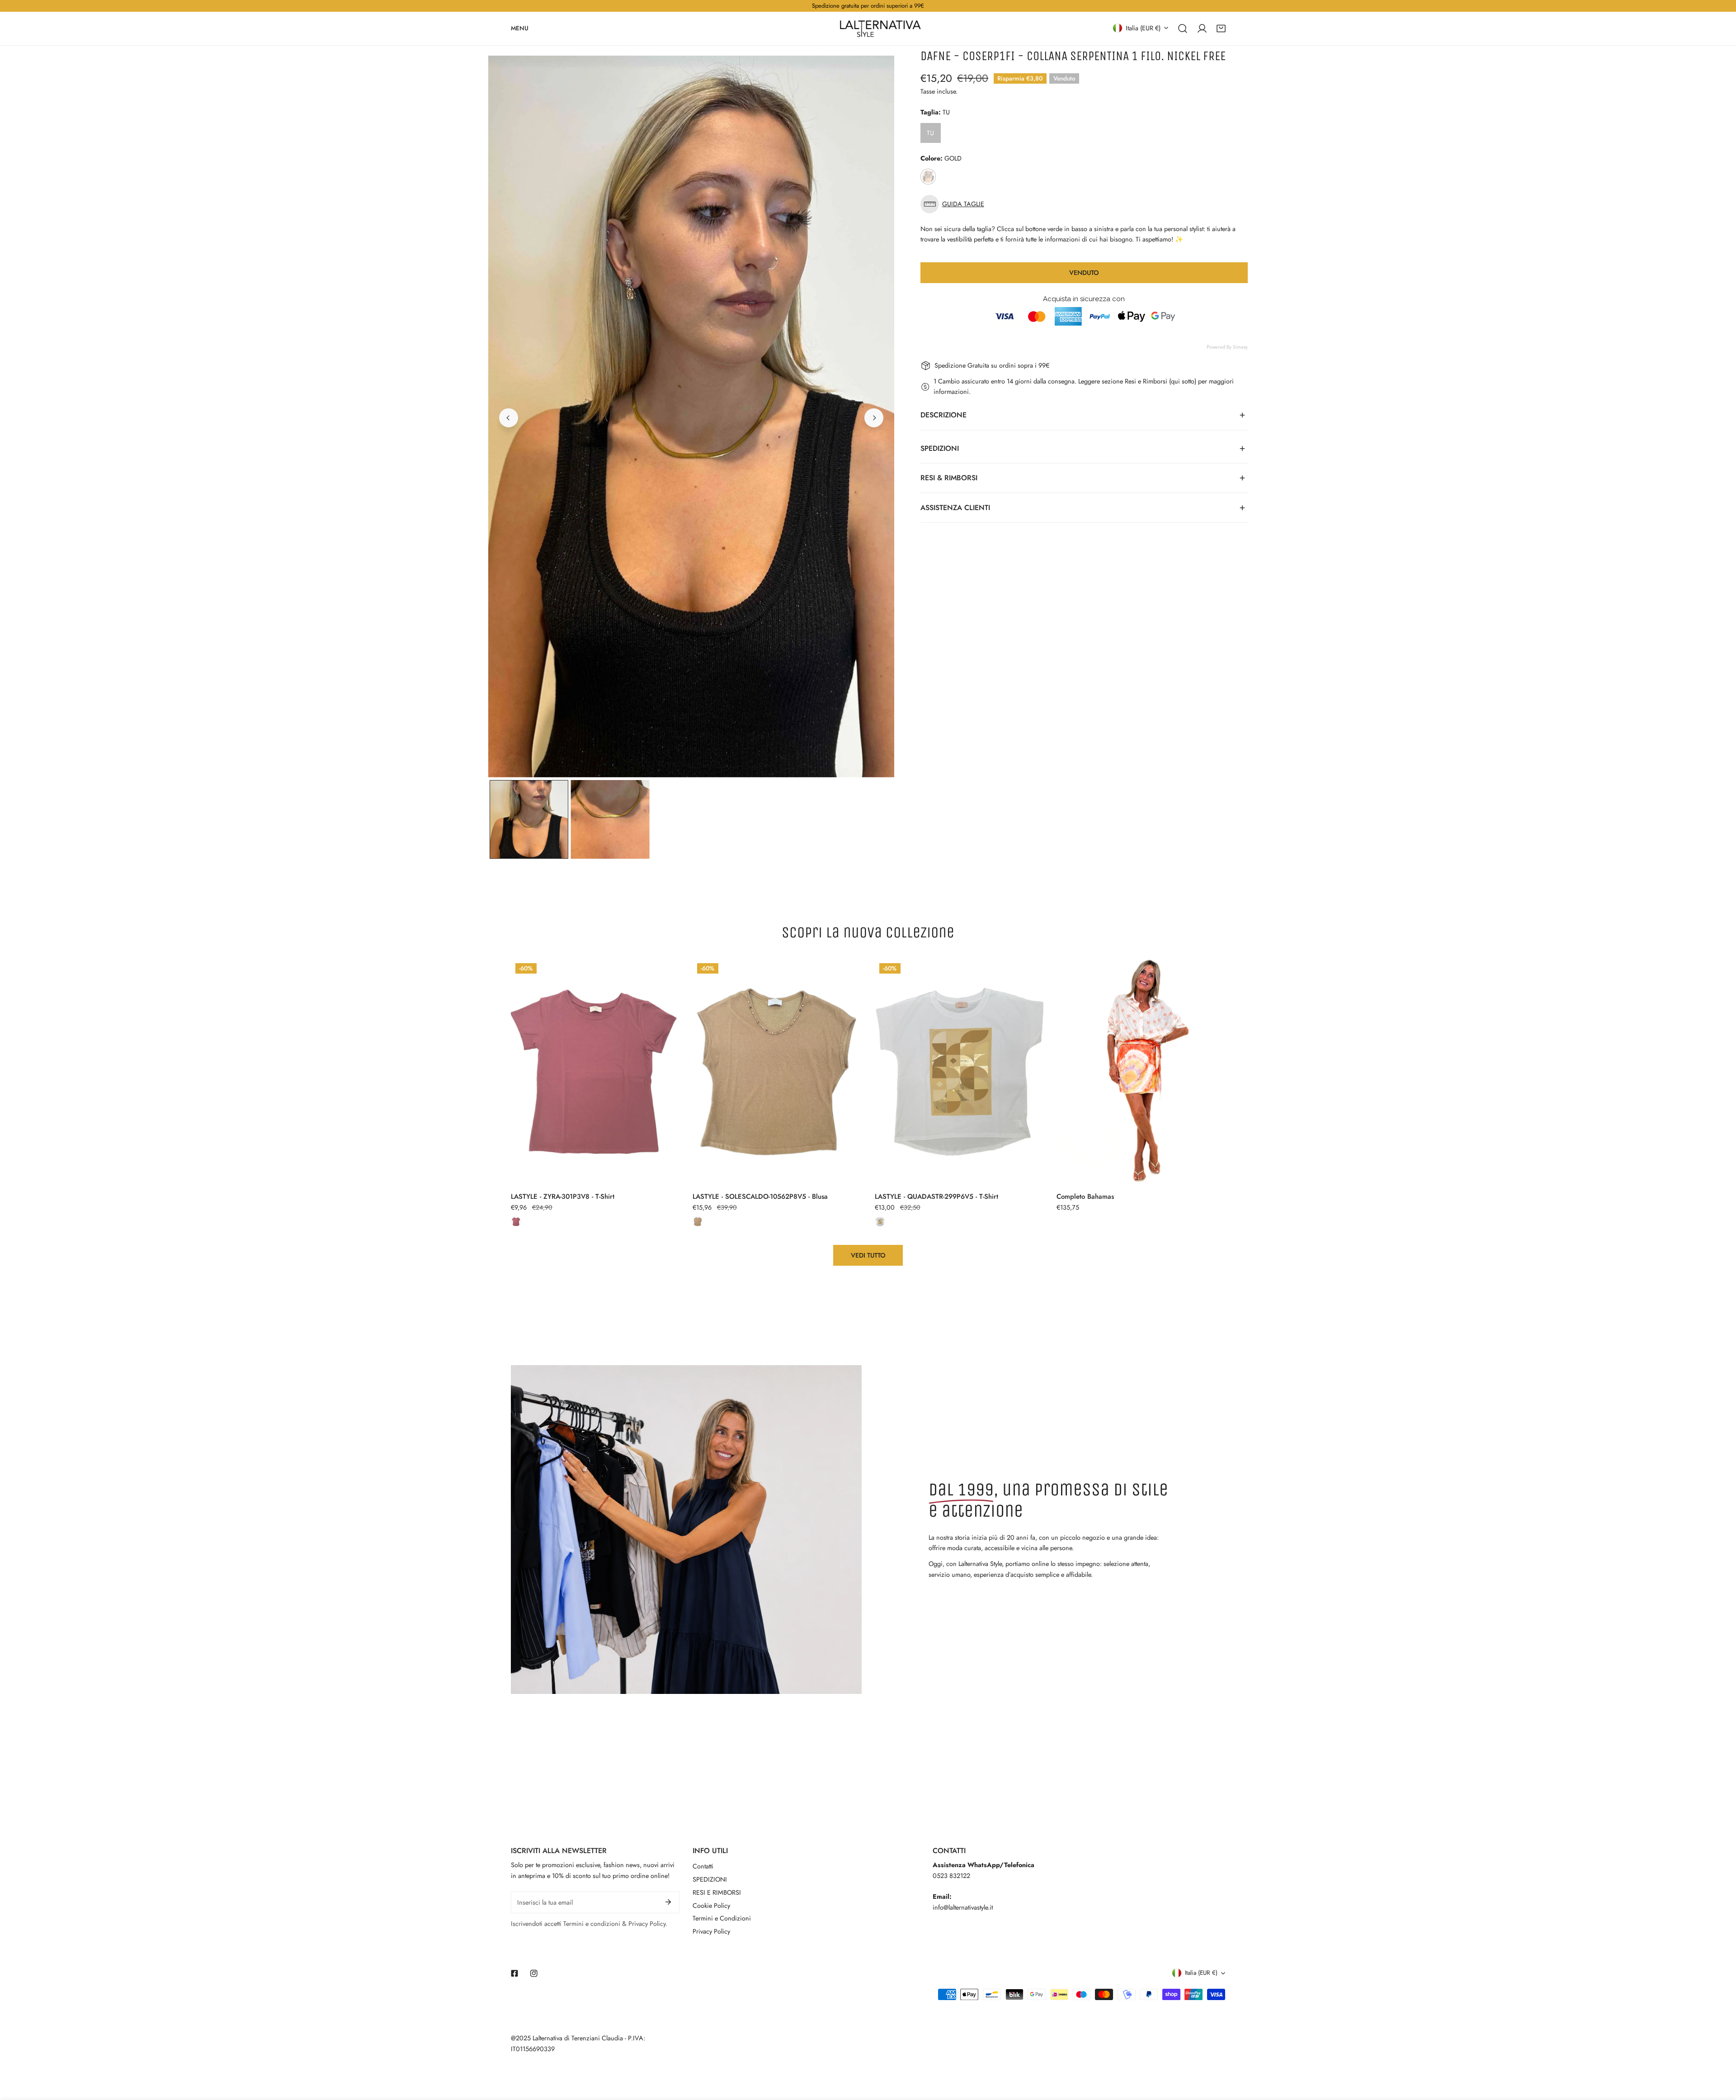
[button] (1221, 28)
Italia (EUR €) (1143, 28)
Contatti (703, 1866)
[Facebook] (515, 1973)
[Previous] (509, 418)
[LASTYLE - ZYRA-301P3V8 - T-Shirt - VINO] (516, 1222)
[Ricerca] (1183, 28)
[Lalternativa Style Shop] (880, 28)
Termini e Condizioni (722, 1918)
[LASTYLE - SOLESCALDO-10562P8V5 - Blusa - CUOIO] (698, 1222)
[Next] (874, 418)
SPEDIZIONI (710, 1879)
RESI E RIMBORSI (717, 1892)
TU (930, 133)
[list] (691, 416)
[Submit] (668, 1902)
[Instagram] (534, 1973)
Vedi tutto (868, 1255)
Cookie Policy (711, 1906)
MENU (520, 28)
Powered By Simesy (1227, 347)
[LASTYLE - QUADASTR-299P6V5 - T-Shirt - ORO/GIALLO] (880, 1222)
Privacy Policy (711, 1931)
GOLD (928, 177)
